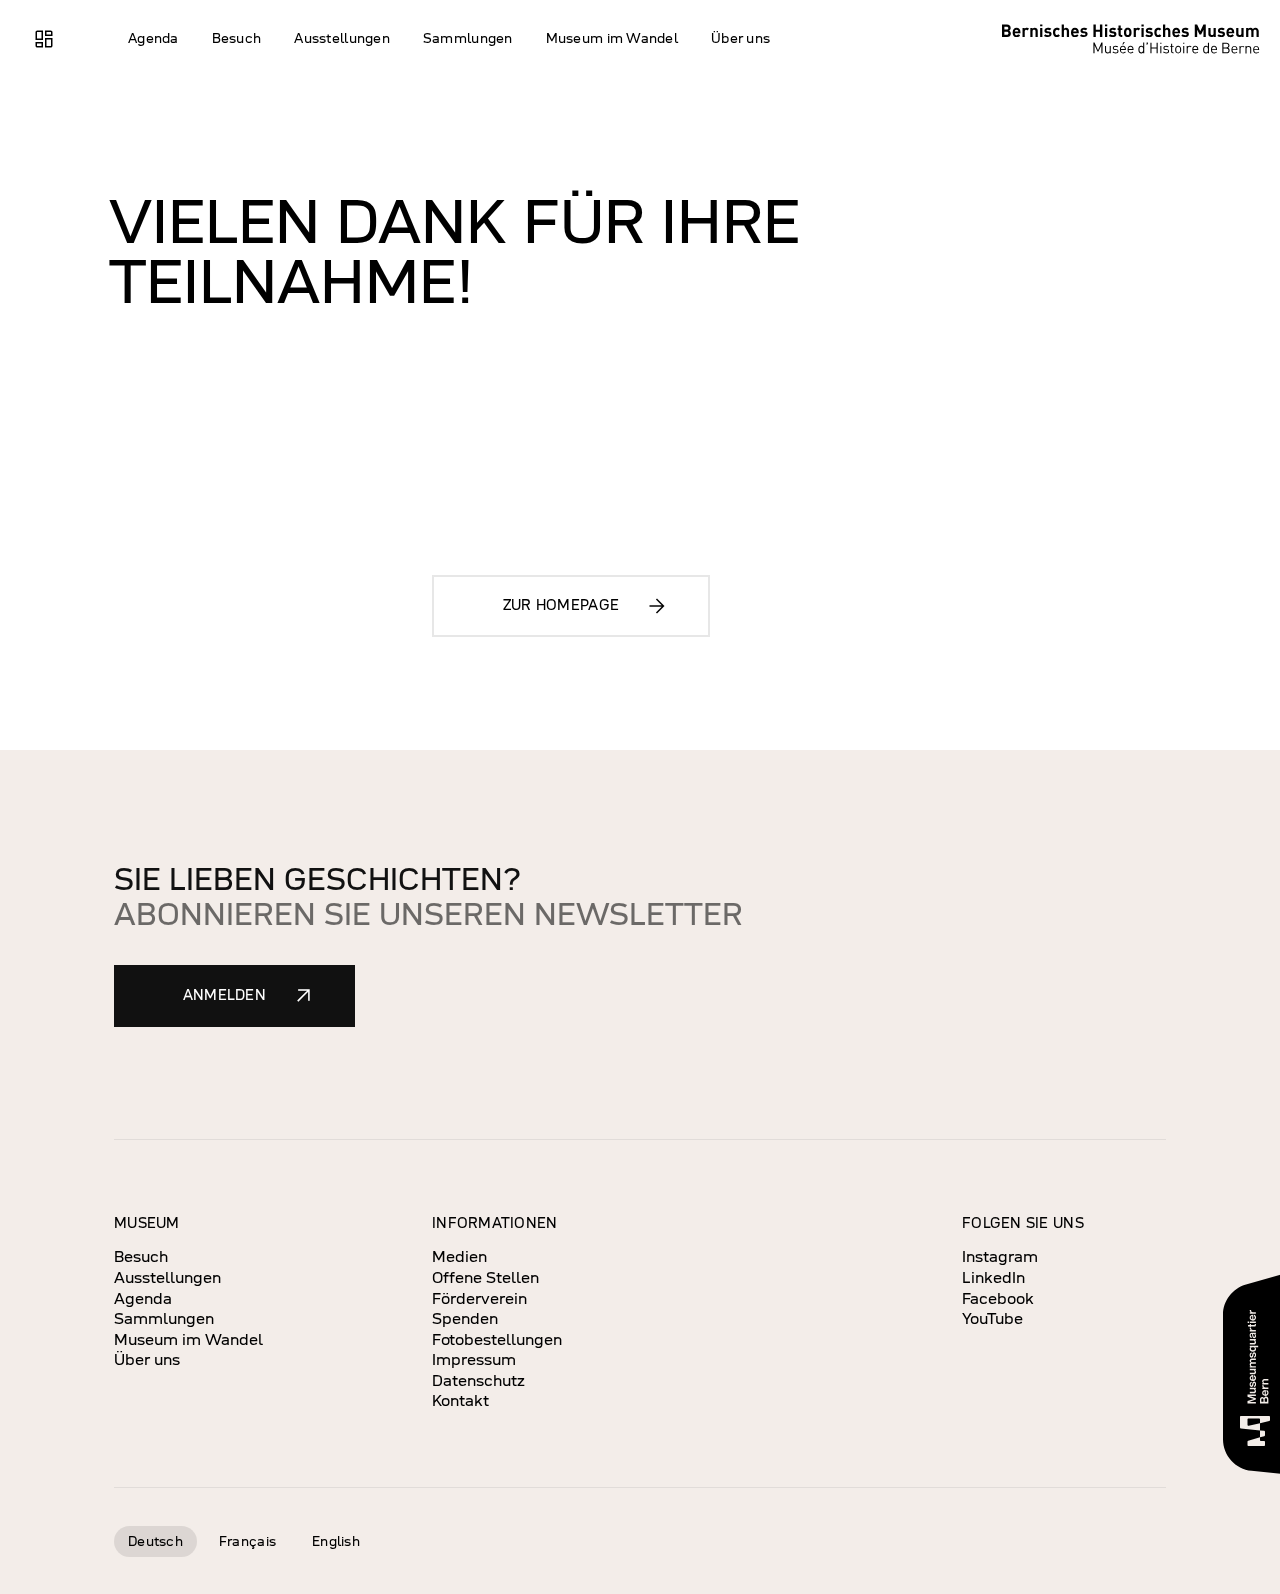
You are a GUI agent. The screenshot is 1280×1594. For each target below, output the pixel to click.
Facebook (998, 1298)
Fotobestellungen (497, 1339)
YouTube (992, 1318)
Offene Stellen (485, 1277)
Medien (459, 1256)
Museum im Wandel (188, 1339)
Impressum (474, 1359)
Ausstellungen (167, 1277)
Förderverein (479, 1298)
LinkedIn (993, 1277)
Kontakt (460, 1400)
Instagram (1000, 1256)
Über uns (147, 1359)
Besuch (141, 1256)
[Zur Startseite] (1137, 39)
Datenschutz (478, 1380)
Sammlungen (164, 1318)
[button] (153, 38)
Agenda (143, 1298)
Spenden (465, 1318)
